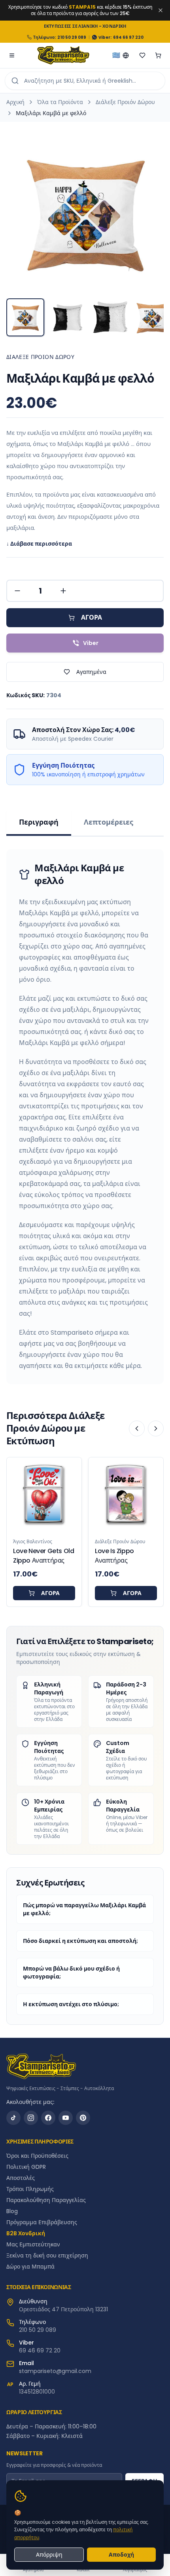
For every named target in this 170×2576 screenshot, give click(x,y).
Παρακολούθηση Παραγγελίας (46, 2200)
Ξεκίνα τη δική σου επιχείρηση (47, 2255)
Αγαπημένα (91, 672)
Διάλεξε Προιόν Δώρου (125, 102)
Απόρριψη (49, 2555)
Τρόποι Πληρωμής (30, 2189)
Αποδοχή (121, 2555)
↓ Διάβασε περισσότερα (39, 544)
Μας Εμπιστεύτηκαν (33, 2244)
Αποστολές (21, 2178)
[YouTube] (66, 2118)
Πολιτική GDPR (26, 2167)
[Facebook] (48, 2118)
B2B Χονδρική (26, 2233)
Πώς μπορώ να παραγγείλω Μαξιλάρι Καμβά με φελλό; (84, 1909)
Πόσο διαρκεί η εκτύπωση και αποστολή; (80, 1941)
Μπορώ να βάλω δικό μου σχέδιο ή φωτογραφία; (71, 1973)
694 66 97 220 (128, 37)
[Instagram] (31, 2118)
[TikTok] (13, 2118)
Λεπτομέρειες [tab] (109, 822)
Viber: (105, 37)
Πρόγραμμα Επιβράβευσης (42, 2222)
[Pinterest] (83, 2118)
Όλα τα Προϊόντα (60, 102)
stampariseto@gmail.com (55, 2371)
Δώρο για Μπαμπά (30, 2267)
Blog (12, 2211)
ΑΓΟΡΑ (92, 617)
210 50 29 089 (72, 37)
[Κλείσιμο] (161, 10)
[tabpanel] (85, 1117)
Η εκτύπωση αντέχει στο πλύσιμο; (71, 2004)
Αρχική (15, 102)
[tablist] (85, 823)
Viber (91, 643)
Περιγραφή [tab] (39, 822)
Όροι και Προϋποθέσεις (37, 2156)
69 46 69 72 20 (40, 2350)
